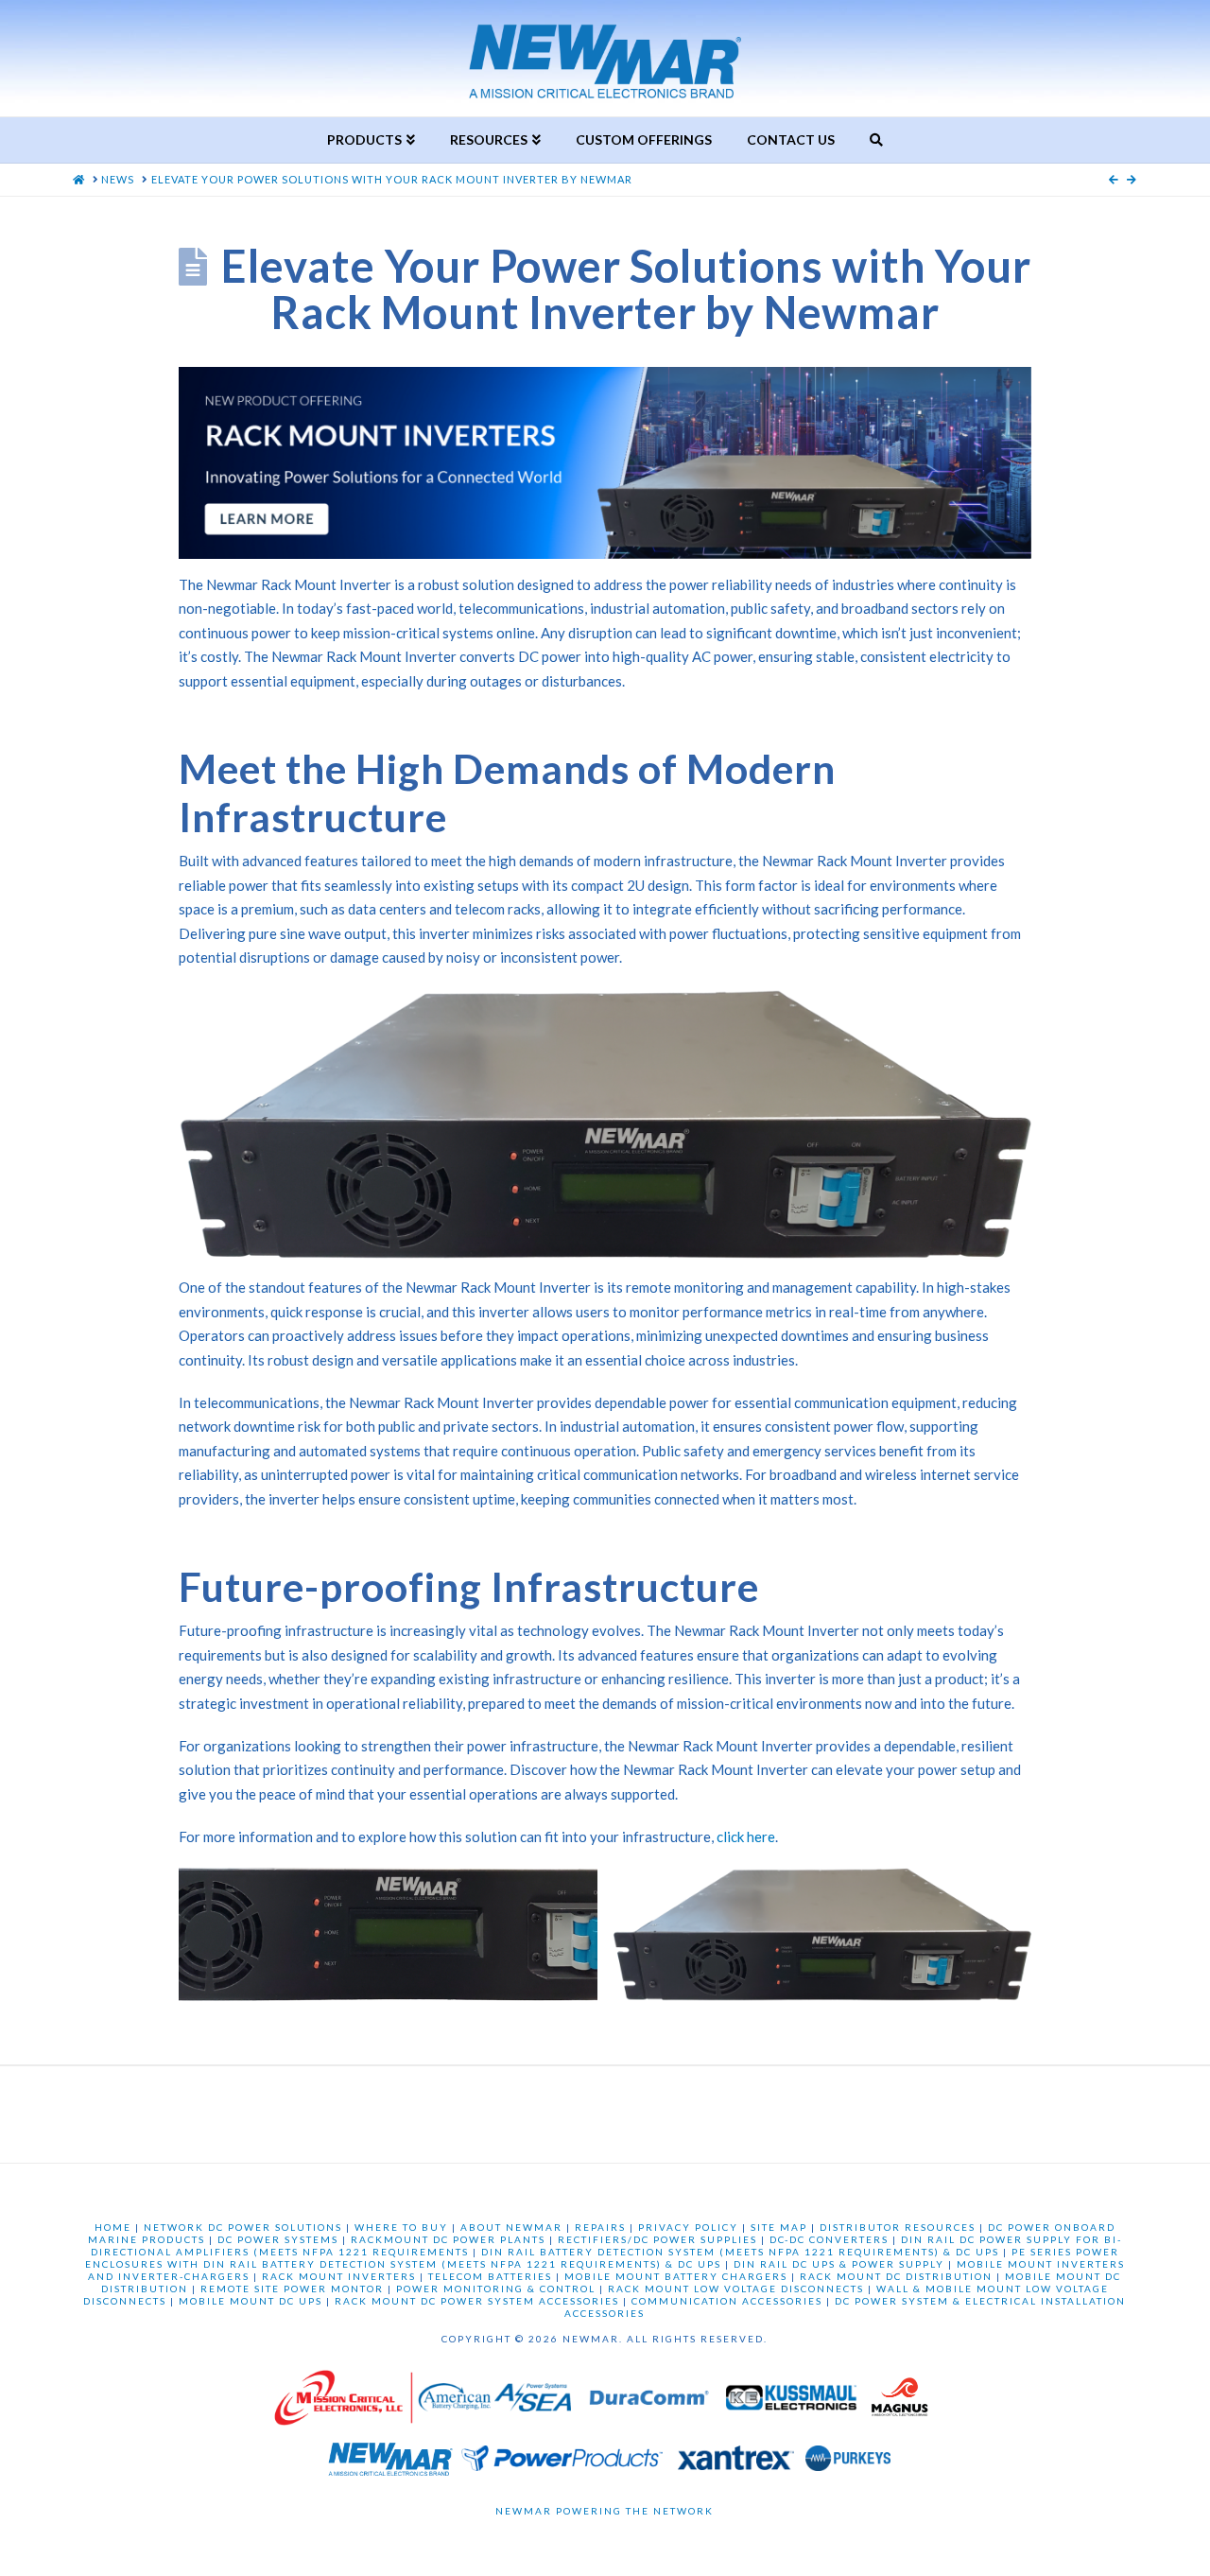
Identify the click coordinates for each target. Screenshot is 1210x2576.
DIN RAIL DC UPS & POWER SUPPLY (839, 2264)
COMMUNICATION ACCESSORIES (727, 2301)
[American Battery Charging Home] (454, 2402)
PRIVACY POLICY (688, 2227)
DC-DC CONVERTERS (829, 2239)
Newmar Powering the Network (605, 2511)
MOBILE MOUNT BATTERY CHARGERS (676, 2276)
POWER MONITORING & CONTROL (496, 2289)
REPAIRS (600, 2227)
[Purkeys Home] (848, 2463)
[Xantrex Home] (736, 2463)
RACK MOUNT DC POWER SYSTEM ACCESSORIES (477, 2301)
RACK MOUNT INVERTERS (339, 2276)
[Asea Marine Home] (533, 2402)
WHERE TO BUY (401, 2227)
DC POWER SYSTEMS (278, 2239)
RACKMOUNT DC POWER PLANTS (448, 2239)
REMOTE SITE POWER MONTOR (292, 2289)
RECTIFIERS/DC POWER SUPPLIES (657, 2239)
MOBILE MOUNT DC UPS (251, 2301)
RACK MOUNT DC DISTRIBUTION (896, 2276)
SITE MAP (779, 2227)
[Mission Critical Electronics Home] (343, 2402)
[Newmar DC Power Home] (390, 2463)
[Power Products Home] (562, 2463)
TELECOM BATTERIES (490, 2276)
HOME (113, 2227)
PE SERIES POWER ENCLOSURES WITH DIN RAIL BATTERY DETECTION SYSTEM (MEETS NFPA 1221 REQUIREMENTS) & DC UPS (602, 2258)
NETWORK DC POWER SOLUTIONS (243, 2227)
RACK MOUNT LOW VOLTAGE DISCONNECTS (736, 2289)
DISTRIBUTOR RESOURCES (898, 2227)
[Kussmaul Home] (793, 2402)
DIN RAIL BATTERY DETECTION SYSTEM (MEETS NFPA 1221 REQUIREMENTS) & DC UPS (740, 2252)
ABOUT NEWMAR (511, 2227)
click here (746, 1836)
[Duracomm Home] (652, 2402)
